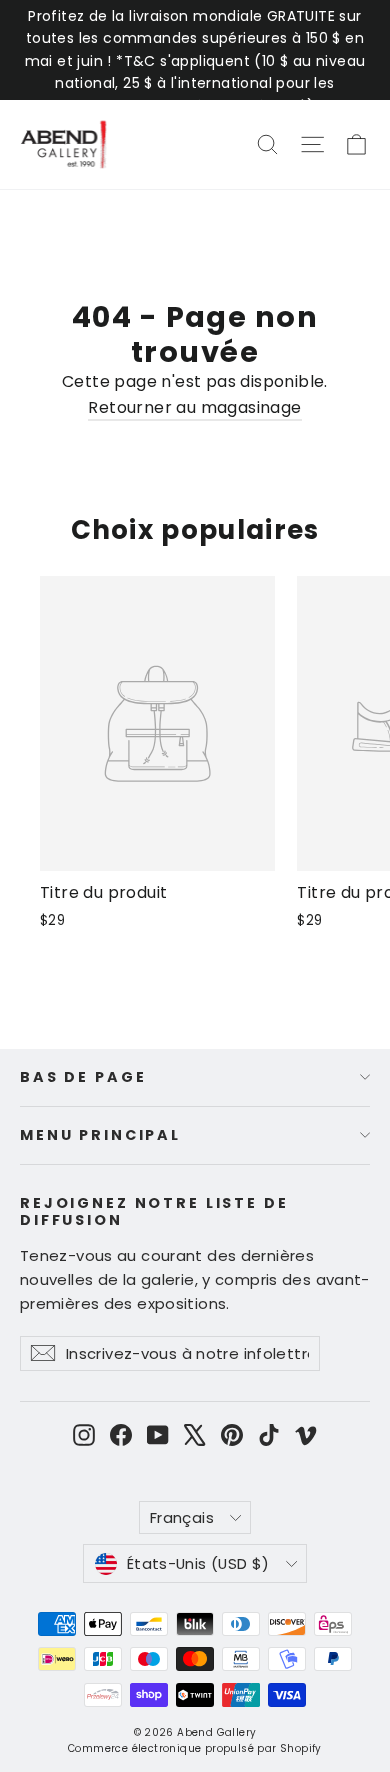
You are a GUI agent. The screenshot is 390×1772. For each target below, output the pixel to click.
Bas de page (83, 1077)
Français (182, 1517)
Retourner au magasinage (194, 407)
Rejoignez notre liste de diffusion (154, 1211)
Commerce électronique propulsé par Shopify (195, 1748)
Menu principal (100, 1135)
